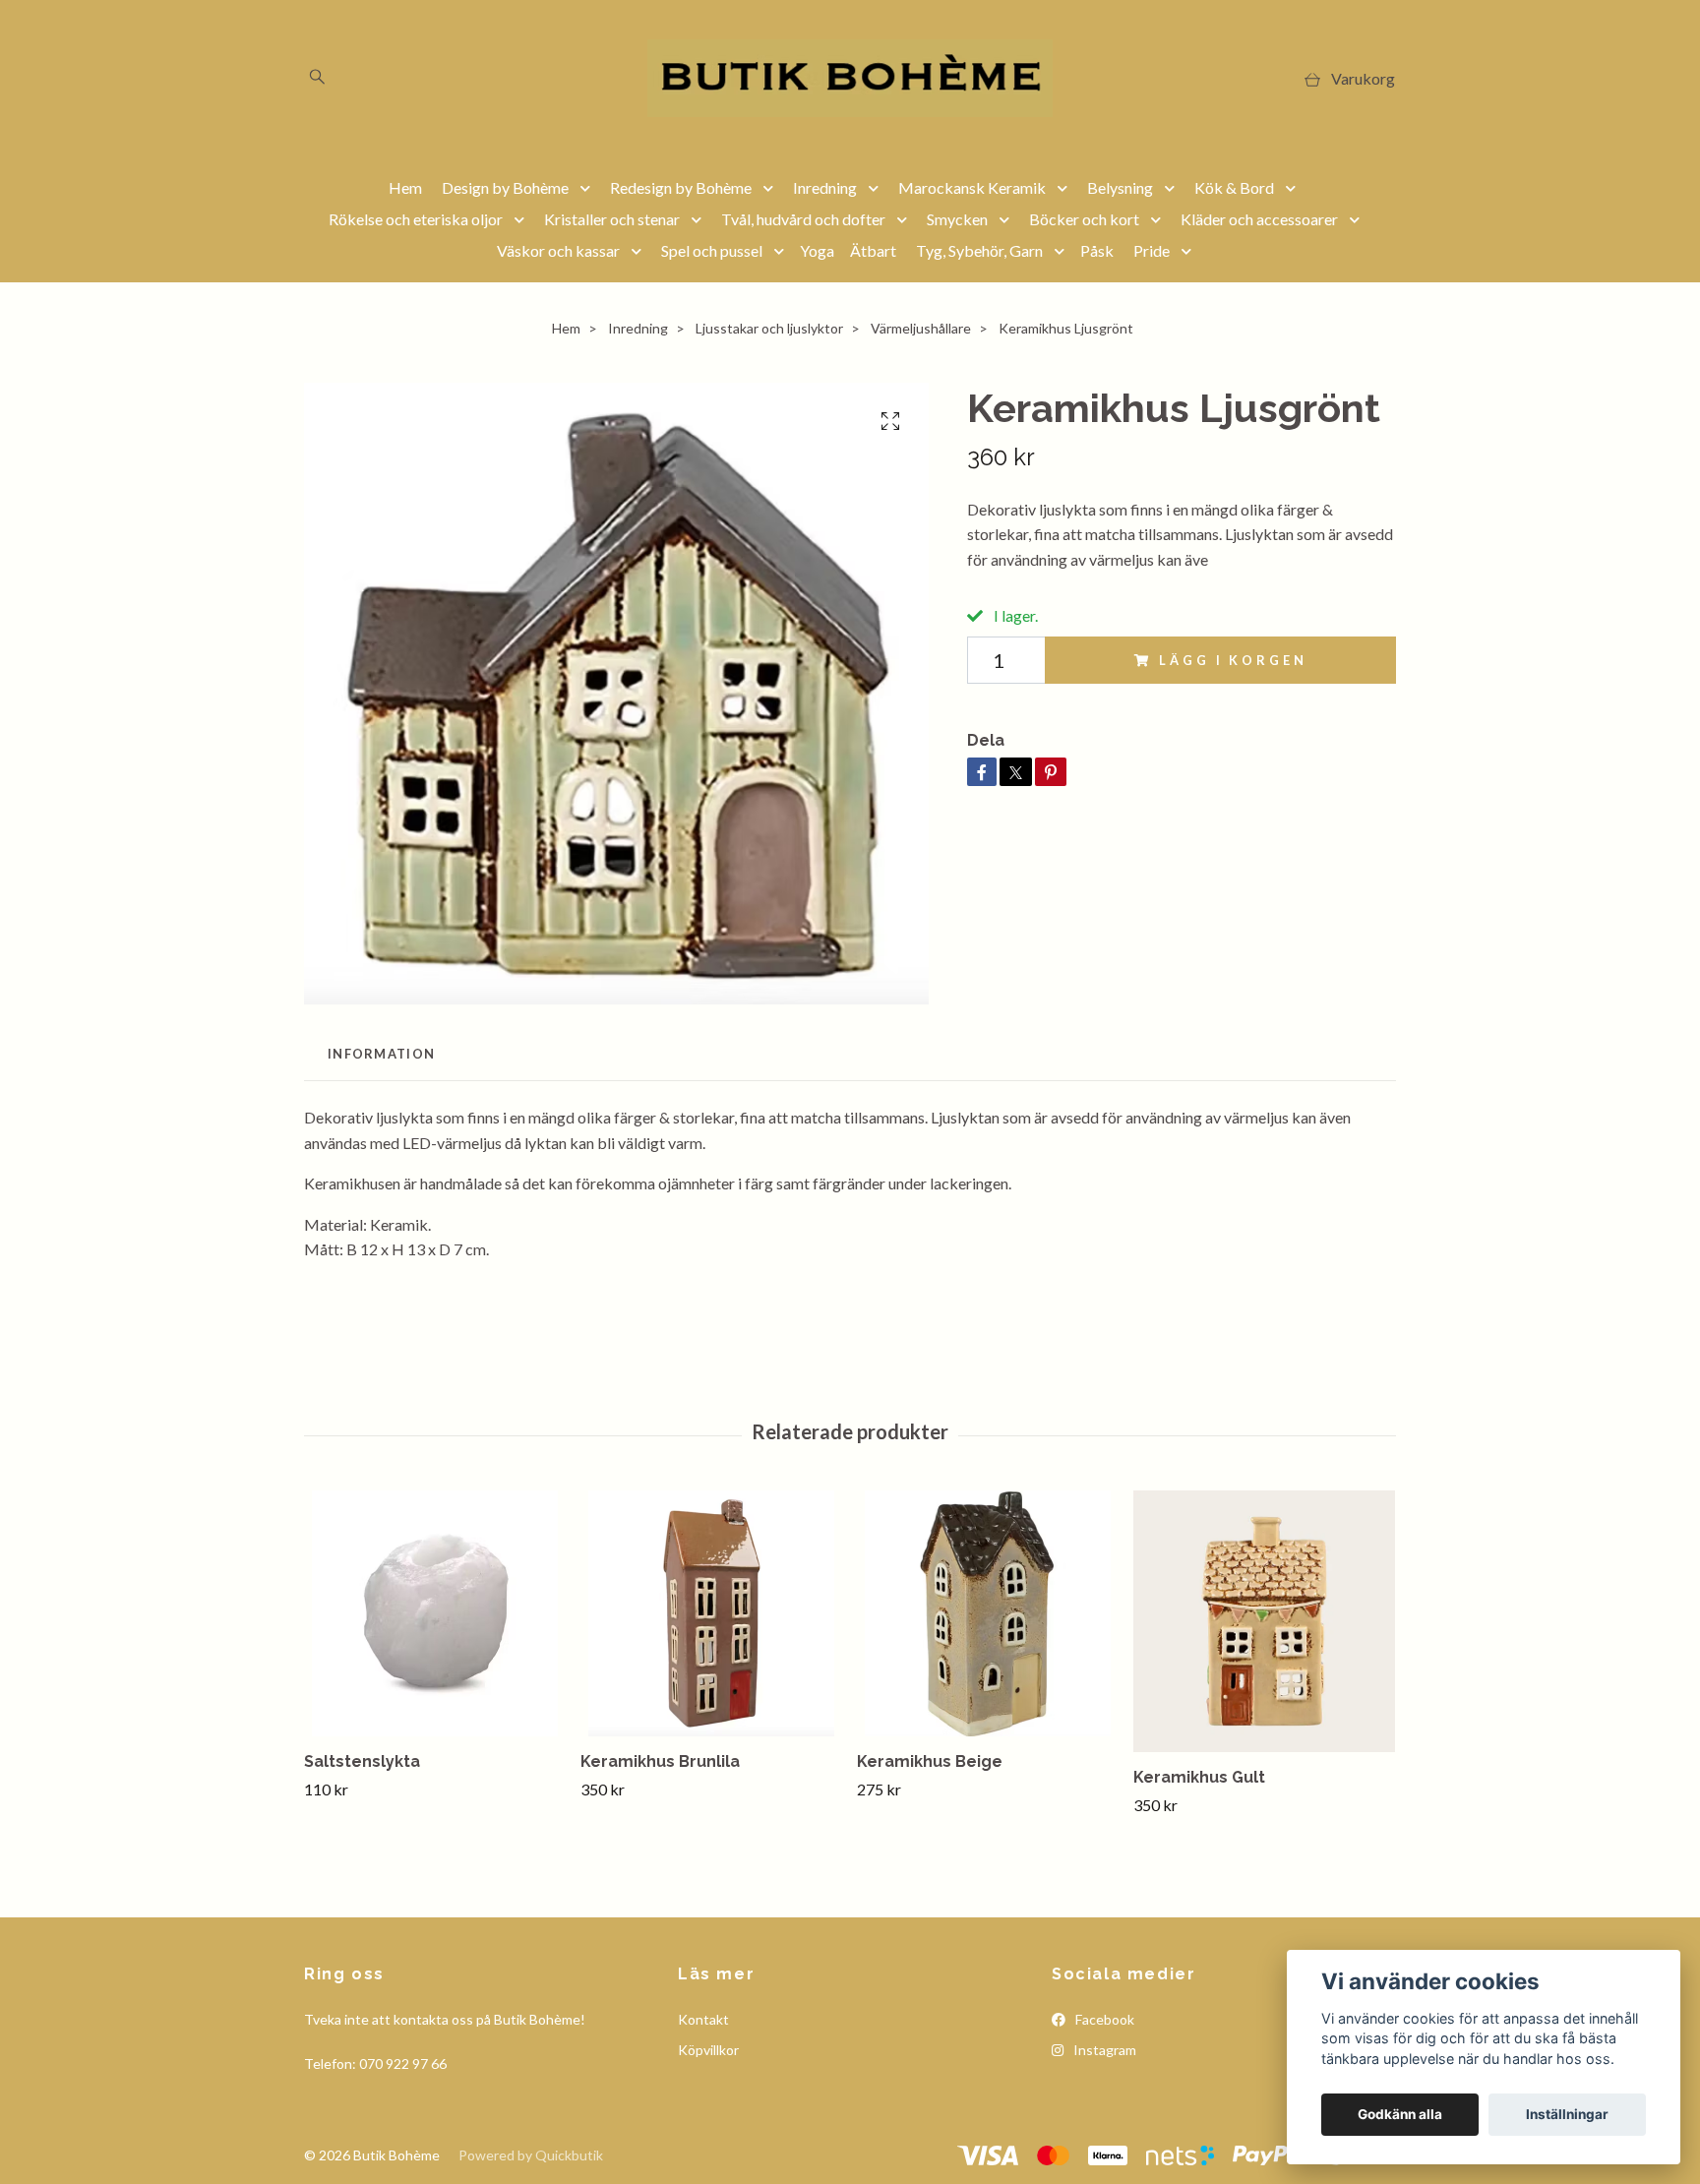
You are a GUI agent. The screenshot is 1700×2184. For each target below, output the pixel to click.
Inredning (825, 187)
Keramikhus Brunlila (660, 1761)
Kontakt (703, 2019)
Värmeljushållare (921, 328)
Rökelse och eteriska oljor (416, 219)
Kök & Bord (1234, 187)
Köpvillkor (708, 2050)
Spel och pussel (712, 250)
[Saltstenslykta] (435, 1613)
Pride (1152, 250)
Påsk (1097, 250)
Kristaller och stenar (612, 219)
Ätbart (873, 250)
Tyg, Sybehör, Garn (979, 250)
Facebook (1103, 2019)
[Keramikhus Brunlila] (711, 1613)
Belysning (1120, 187)
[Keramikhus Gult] (1264, 1621)
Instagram (1103, 2050)
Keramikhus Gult (1199, 1777)
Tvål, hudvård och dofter (803, 219)
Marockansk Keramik (972, 187)
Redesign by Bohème (681, 187)
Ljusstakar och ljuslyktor (769, 328)
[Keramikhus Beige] (988, 1613)
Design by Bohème (505, 187)
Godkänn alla (1400, 2114)
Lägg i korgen (1233, 660)
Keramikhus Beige (930, 1761)
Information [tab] (381, 1054)
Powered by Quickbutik (531, 2155)
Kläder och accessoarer (1259, 219)
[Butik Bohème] (850, 78)
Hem (405, 187)
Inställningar (1567, 2114)
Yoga (817, 250)
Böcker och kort (1084, 219)
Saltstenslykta (362, 1761)
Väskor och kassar (558, 250)
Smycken (957, 219)
